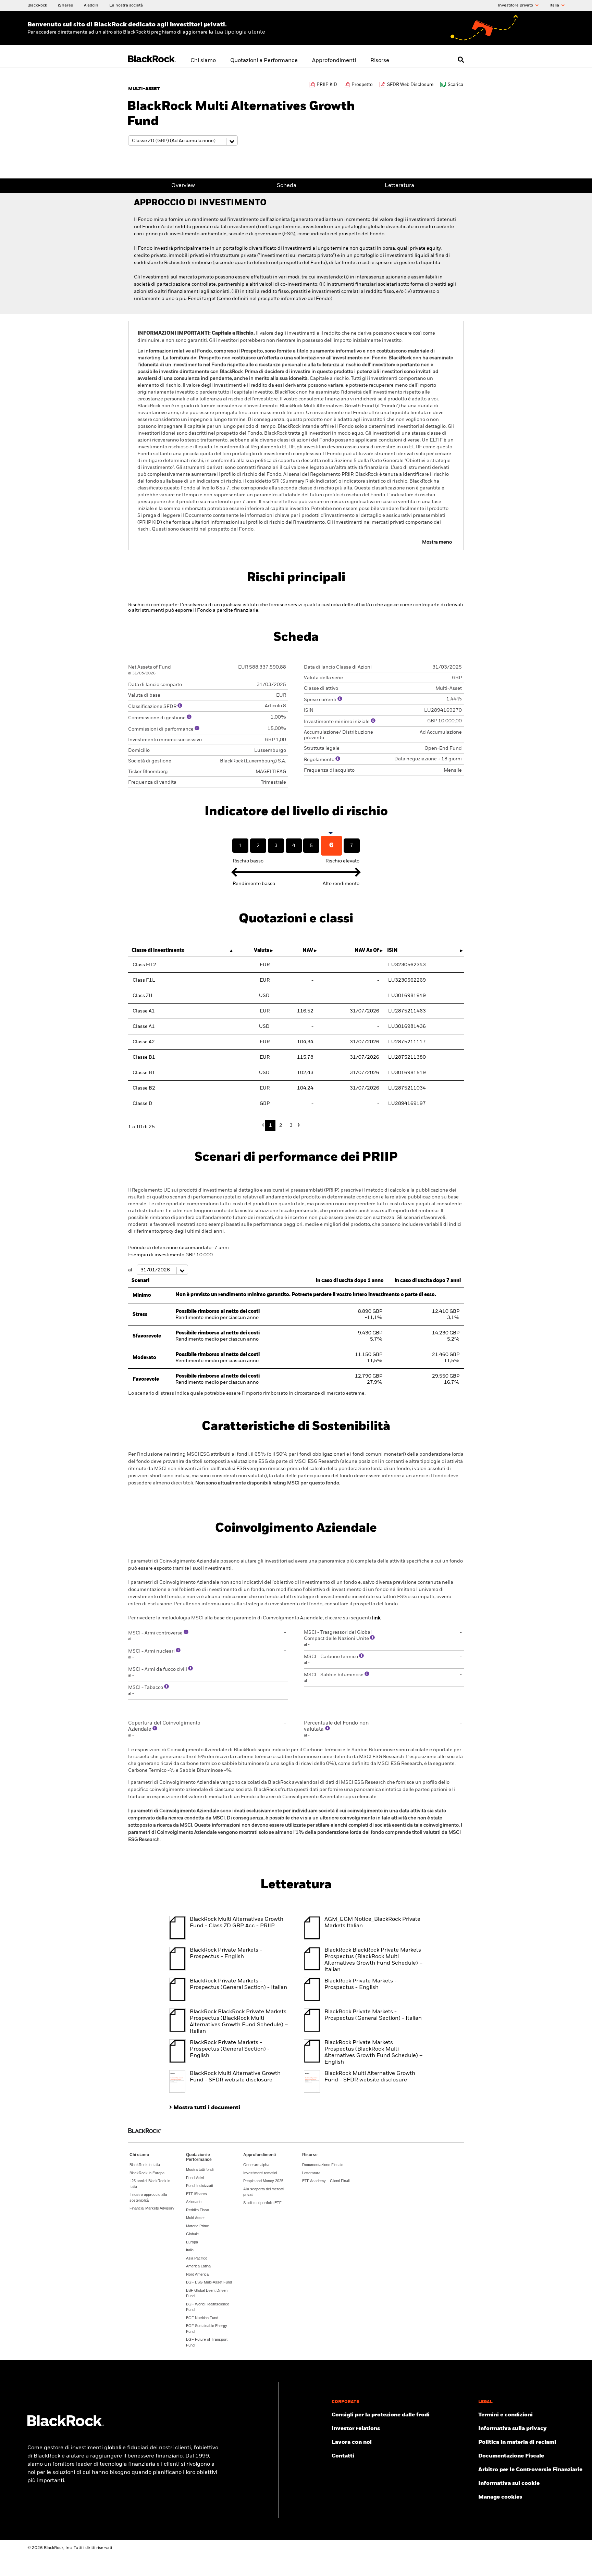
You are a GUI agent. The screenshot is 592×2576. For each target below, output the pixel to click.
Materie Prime (198, 2226)
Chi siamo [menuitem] (203, 61)
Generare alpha (256, 2165)
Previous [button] (265, 1125)
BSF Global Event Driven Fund (207, 2293)
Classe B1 (144, 1057)
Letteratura (399, 186)
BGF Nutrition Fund (202, 2318)
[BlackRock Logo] (66, 2425)
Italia (555, 5)
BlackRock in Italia (145, 2165)
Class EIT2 (144, 965)
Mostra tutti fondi (200, 2169)
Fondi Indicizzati (199, 2186)
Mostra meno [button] (437, 542)
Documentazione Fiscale (323, 2165)
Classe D (143, 1104)
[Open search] (461, 60)
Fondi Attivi (195, 2178)
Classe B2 (144, 1088)
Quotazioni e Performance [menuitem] (264, 61)
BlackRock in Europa (147, 2173)
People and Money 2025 (263, 2181)
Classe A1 (144, 1011)
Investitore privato (516, 5)
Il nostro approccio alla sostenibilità (148, 2197)
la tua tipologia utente (237, 32)
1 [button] (270, 1125)
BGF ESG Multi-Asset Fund (209, 2282)
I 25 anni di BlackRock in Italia (150, 2184)
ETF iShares (196, 2194)
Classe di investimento (158, 950)
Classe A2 (144, 1042)
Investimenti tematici (260, 2173)
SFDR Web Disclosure (410, 85)
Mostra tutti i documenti (207, 2108)
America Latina (198, 2266)
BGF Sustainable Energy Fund (207, 2329)
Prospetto (362, 85)
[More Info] (180, 706)
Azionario (194, 2202)
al (131, 1270)
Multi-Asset (195, 2218)
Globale (192, 2234)
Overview (183, 186)
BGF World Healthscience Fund (208, 2307)
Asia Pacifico (197, 2258)
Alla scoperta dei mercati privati (264, 2192)
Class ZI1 (143, 996)
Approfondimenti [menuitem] (334, 61)
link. (377, 1618)
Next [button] (298, 1125)
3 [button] (291, 1125)
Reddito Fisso (198, 2210)
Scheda (287, 186)
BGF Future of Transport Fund (207, 2342)
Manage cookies (500, 2497)
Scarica (455, 85)
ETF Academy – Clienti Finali (326, 2181)
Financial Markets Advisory (152, 2208)
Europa (192, 2242)
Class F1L (144, 980)
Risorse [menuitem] (380, 61)
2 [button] (281, 1125)
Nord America (197, 2274)
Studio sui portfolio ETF (262, 2203)
